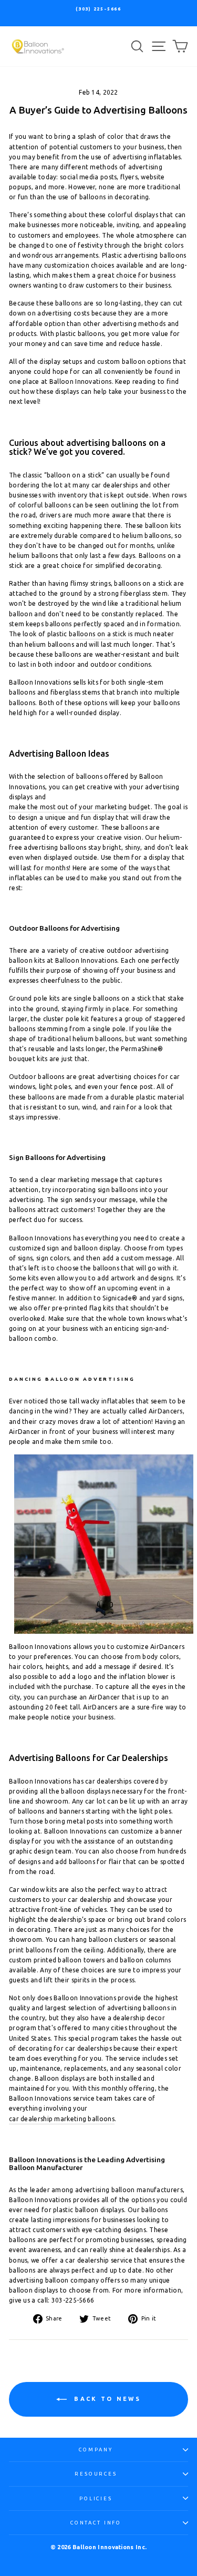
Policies (96, 2498)
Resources (96, 2474)
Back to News (106, 2399)
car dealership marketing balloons (62, 2119)
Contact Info (96, 2523)
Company (96, 2450)
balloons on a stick (98, 634)
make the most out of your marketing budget (80, 807)
